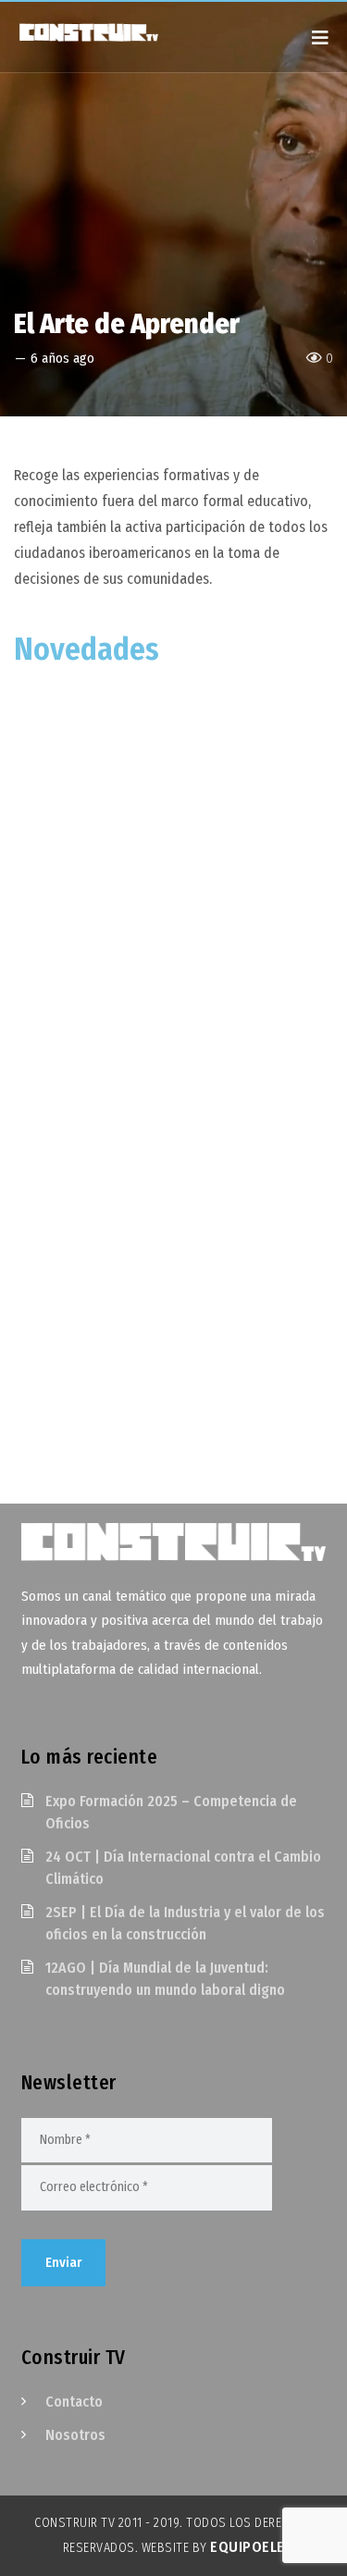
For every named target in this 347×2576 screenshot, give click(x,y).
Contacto (74, 2402)
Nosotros (75, 2435)
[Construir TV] (106, 31)
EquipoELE (248, 2547)
